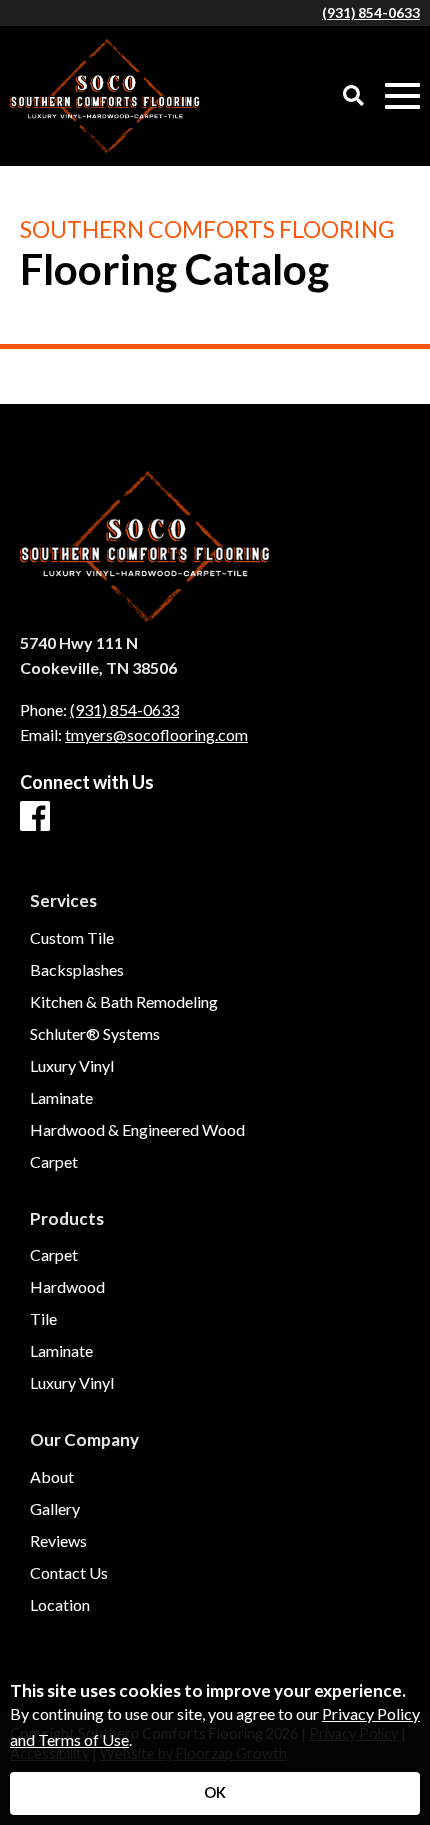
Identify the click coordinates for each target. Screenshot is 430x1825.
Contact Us (69, 1573)
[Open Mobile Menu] (402, 96)
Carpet (54, 1162)
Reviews (58, 1541)
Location (60, 1605)
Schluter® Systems (95, 1034)
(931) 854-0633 (371, 13)
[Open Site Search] (353, 96)
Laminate (61, 1098)
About (52, 1477)
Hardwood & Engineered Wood (137, 1130)
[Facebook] (35, 817)
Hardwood (67, 1287)
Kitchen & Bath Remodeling (124, 1002)
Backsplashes (77, 970)
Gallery (55, 1509)
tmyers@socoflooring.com (156, 734)
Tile (43, 1319)
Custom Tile (72, 938)
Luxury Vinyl (72, 1066)
